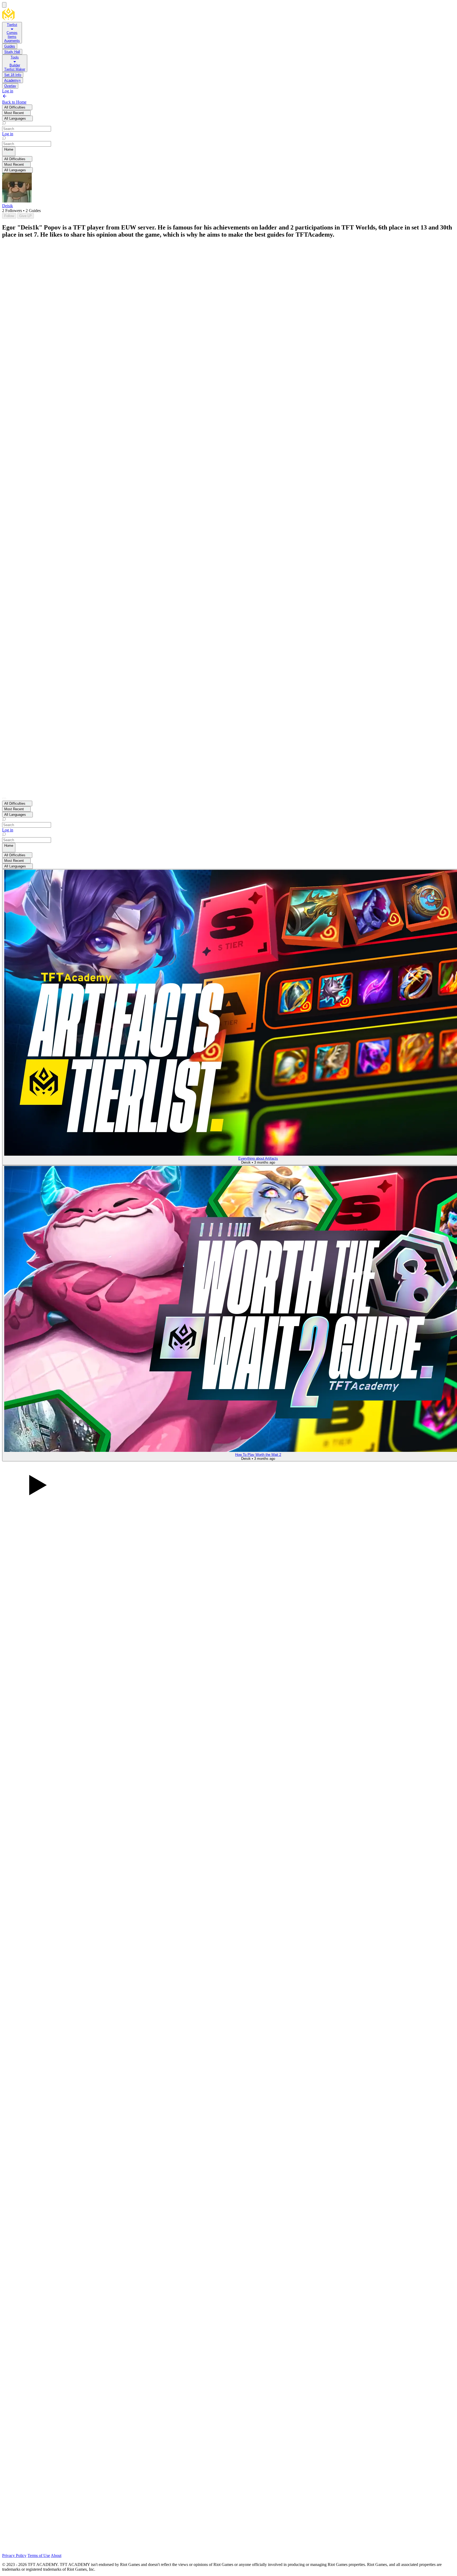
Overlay (10, 86)
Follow (9, 216)
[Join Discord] (108, 2551)
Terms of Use (39, 2555)
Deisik (8, 206)
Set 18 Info (13, 75)
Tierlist (12, 25)
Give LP (26, 216)
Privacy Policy (14, 2555)
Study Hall (12, 52)
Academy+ (13, 80)
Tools (15, 57)
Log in (8, 91)
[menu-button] (4, 5)
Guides (10, 46)
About (56, 2555)
